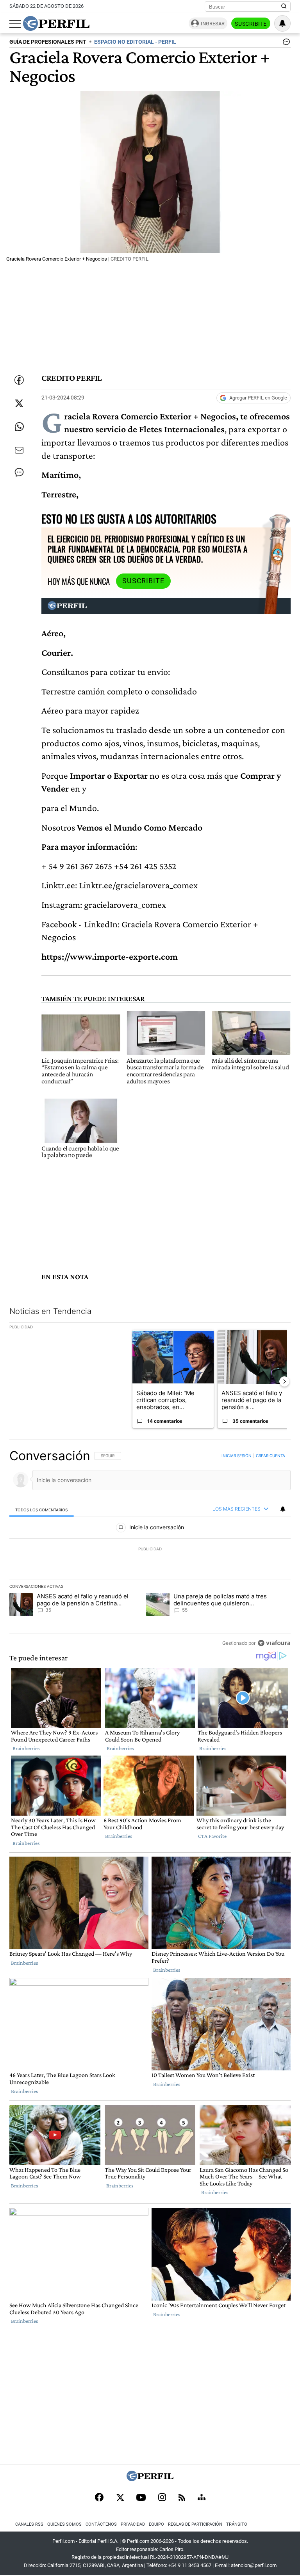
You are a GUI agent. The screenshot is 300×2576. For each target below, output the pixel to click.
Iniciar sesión (237, 1456)
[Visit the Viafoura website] (274, 1643)
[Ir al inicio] (56, 23)
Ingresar (213, 24)
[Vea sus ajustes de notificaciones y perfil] (282, 23)
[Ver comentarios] (285, 44)
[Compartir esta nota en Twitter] (19, 403)
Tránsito (237, 2524)
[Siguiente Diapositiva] (284, 1381)
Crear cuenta (271, 1456)
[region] (150, 1549)
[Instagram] (162, 2498)
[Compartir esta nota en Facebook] (19, 380)
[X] (120, 2498)
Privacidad (133, 2524)
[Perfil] (150, 2479)
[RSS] (182, 2498)
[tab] (42, 1509)
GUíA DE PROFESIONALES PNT (48, 42)
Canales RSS (29, 2524)
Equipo (156, 2524)
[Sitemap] (202, 2498)
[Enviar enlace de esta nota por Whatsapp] (19, 427)
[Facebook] (99, 2498)
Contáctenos (101, 2524)
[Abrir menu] (15, 24)
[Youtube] (141, 2498)
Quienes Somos (64, 2524)
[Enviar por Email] (19, 450)
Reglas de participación (195, 2524)
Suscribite (251, 24)
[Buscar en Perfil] (284, 7)
